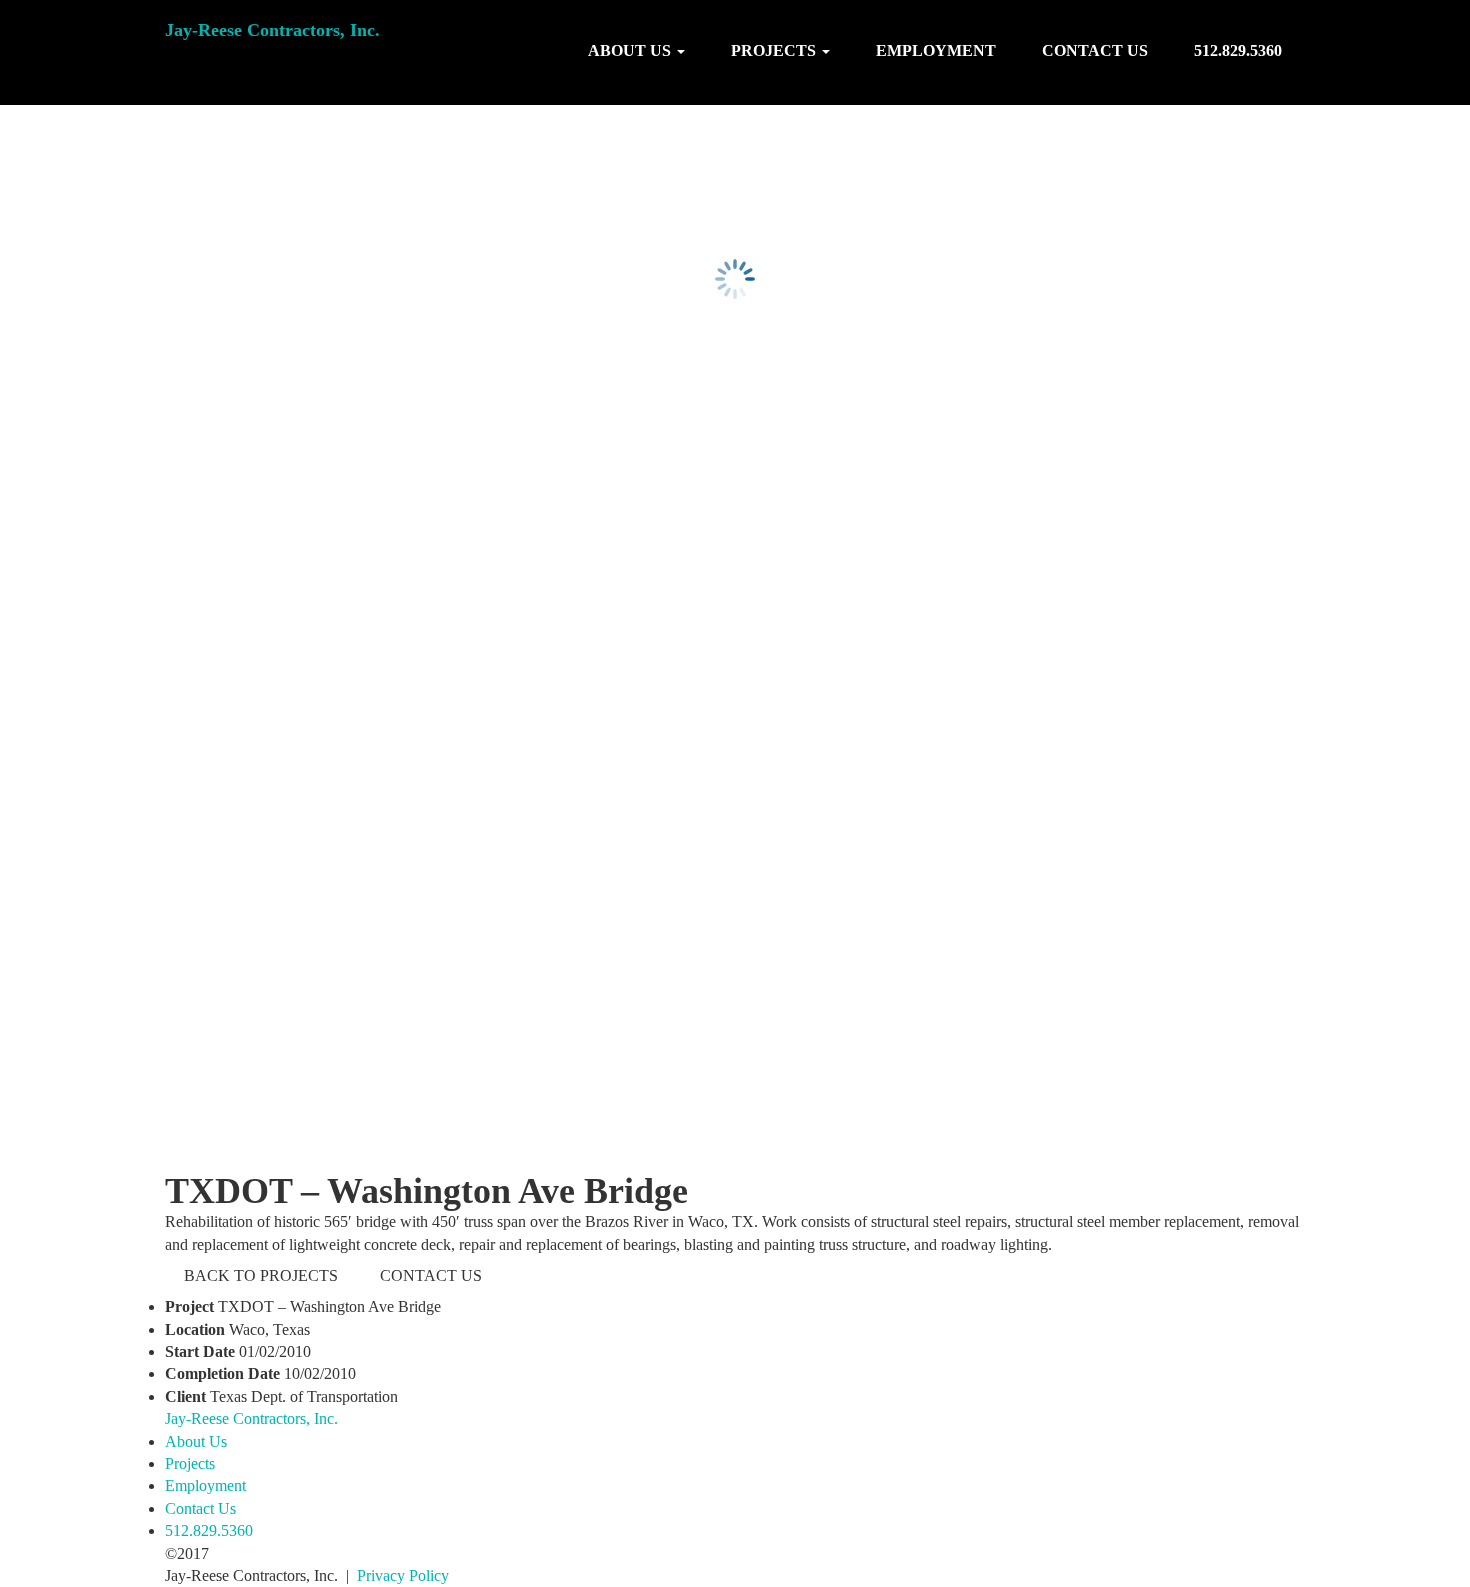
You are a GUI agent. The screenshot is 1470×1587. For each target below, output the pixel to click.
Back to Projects (261, 1275)
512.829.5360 (1238, 50)
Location (195, 1329)
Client (185, 1396)
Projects (190, 1463)
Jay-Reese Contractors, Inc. (272, 30)
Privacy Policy (403, 1575)
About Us (196, 1441)
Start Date (200, 1351)
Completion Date (222, 1373)
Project (189, 1306)
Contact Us (1095, 50)
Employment (936, 50)
